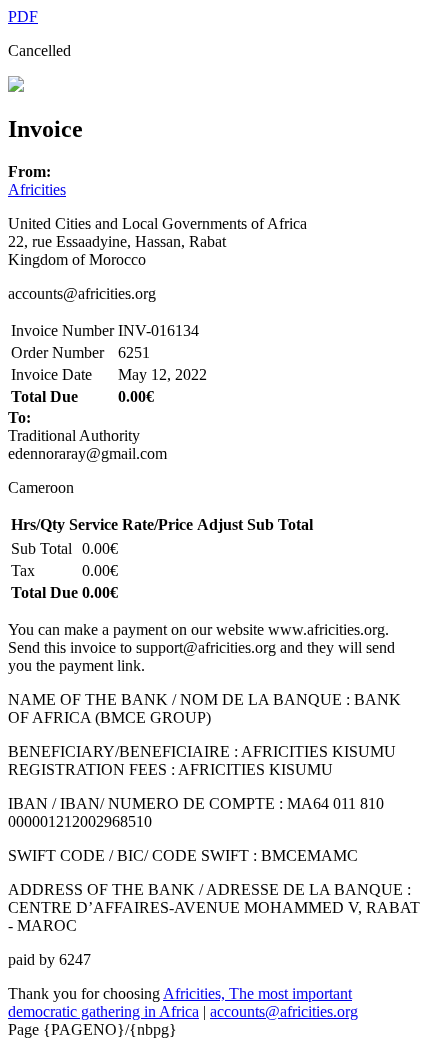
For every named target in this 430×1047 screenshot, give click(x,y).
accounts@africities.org (284, 1011)
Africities (37, 189)
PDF (23, 16)
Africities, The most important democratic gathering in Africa (180, 1002)
